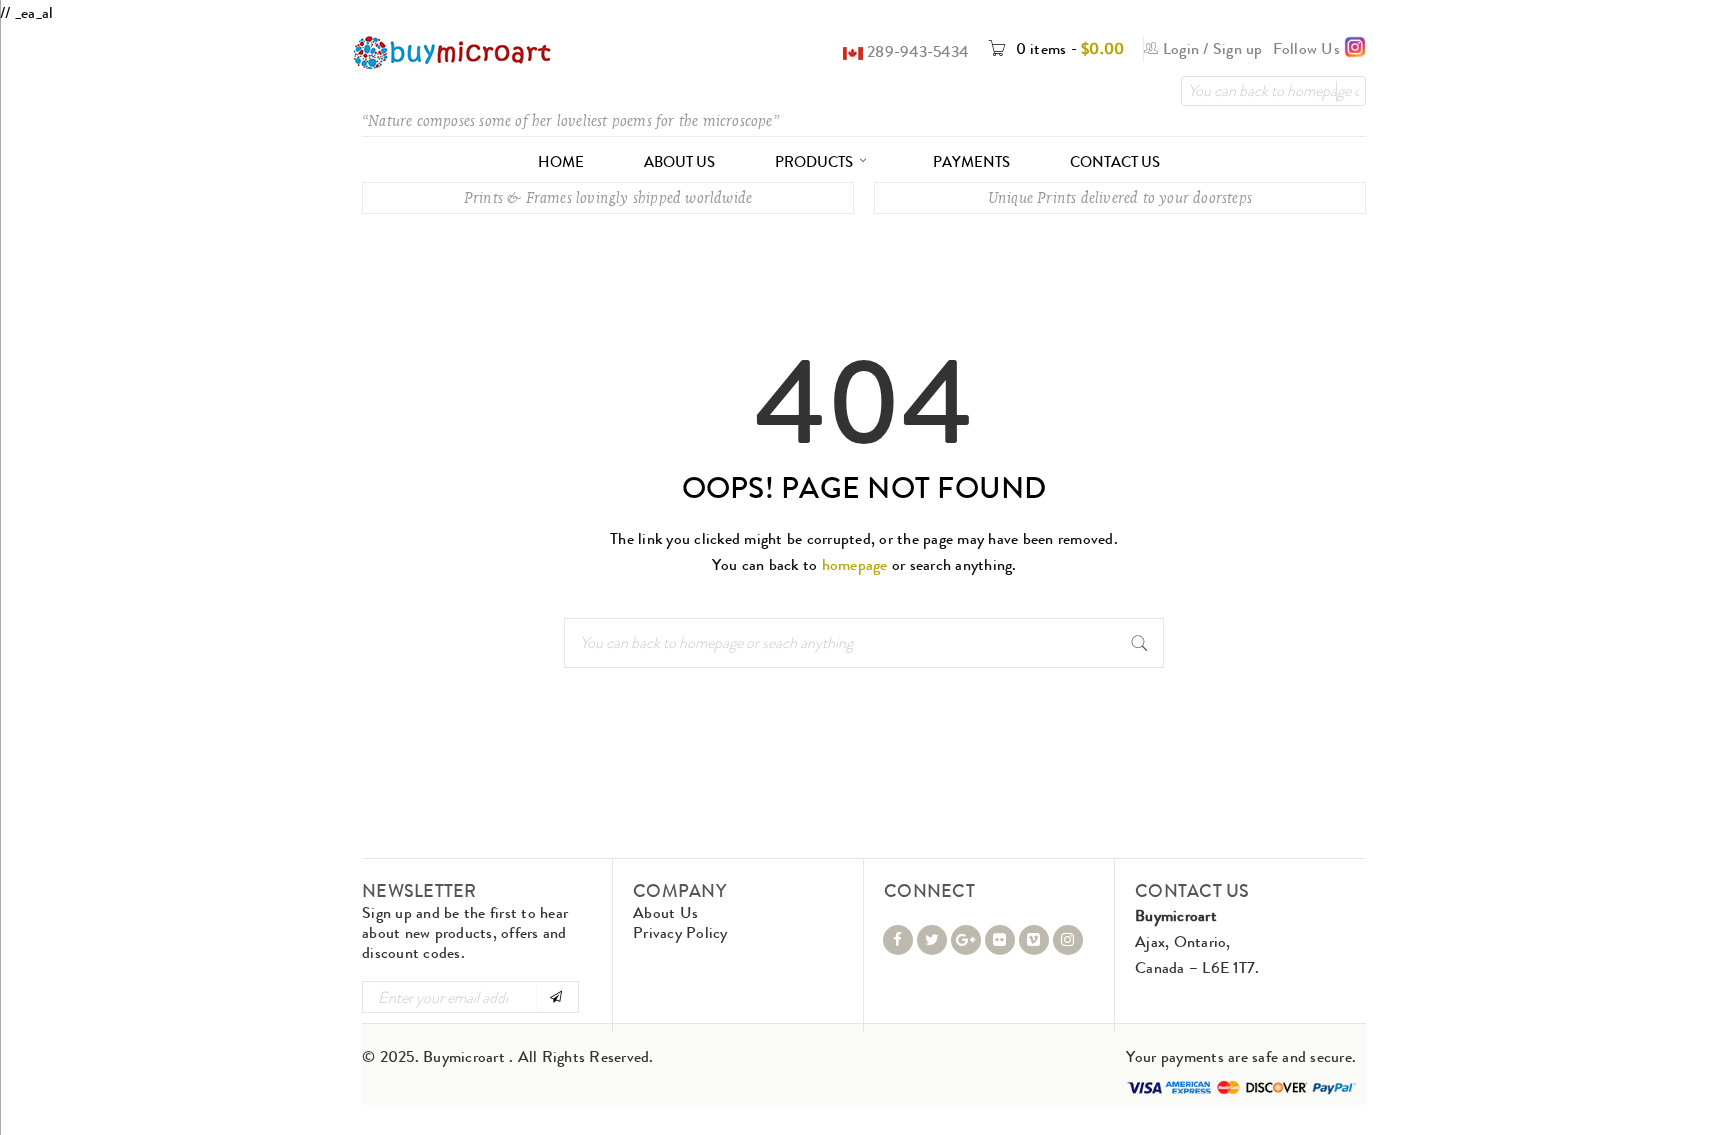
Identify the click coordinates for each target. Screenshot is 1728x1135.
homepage (855, 564)
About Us (665, 912)
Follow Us (1309, 48)
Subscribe (556, 997)
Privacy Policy (680, 932)
